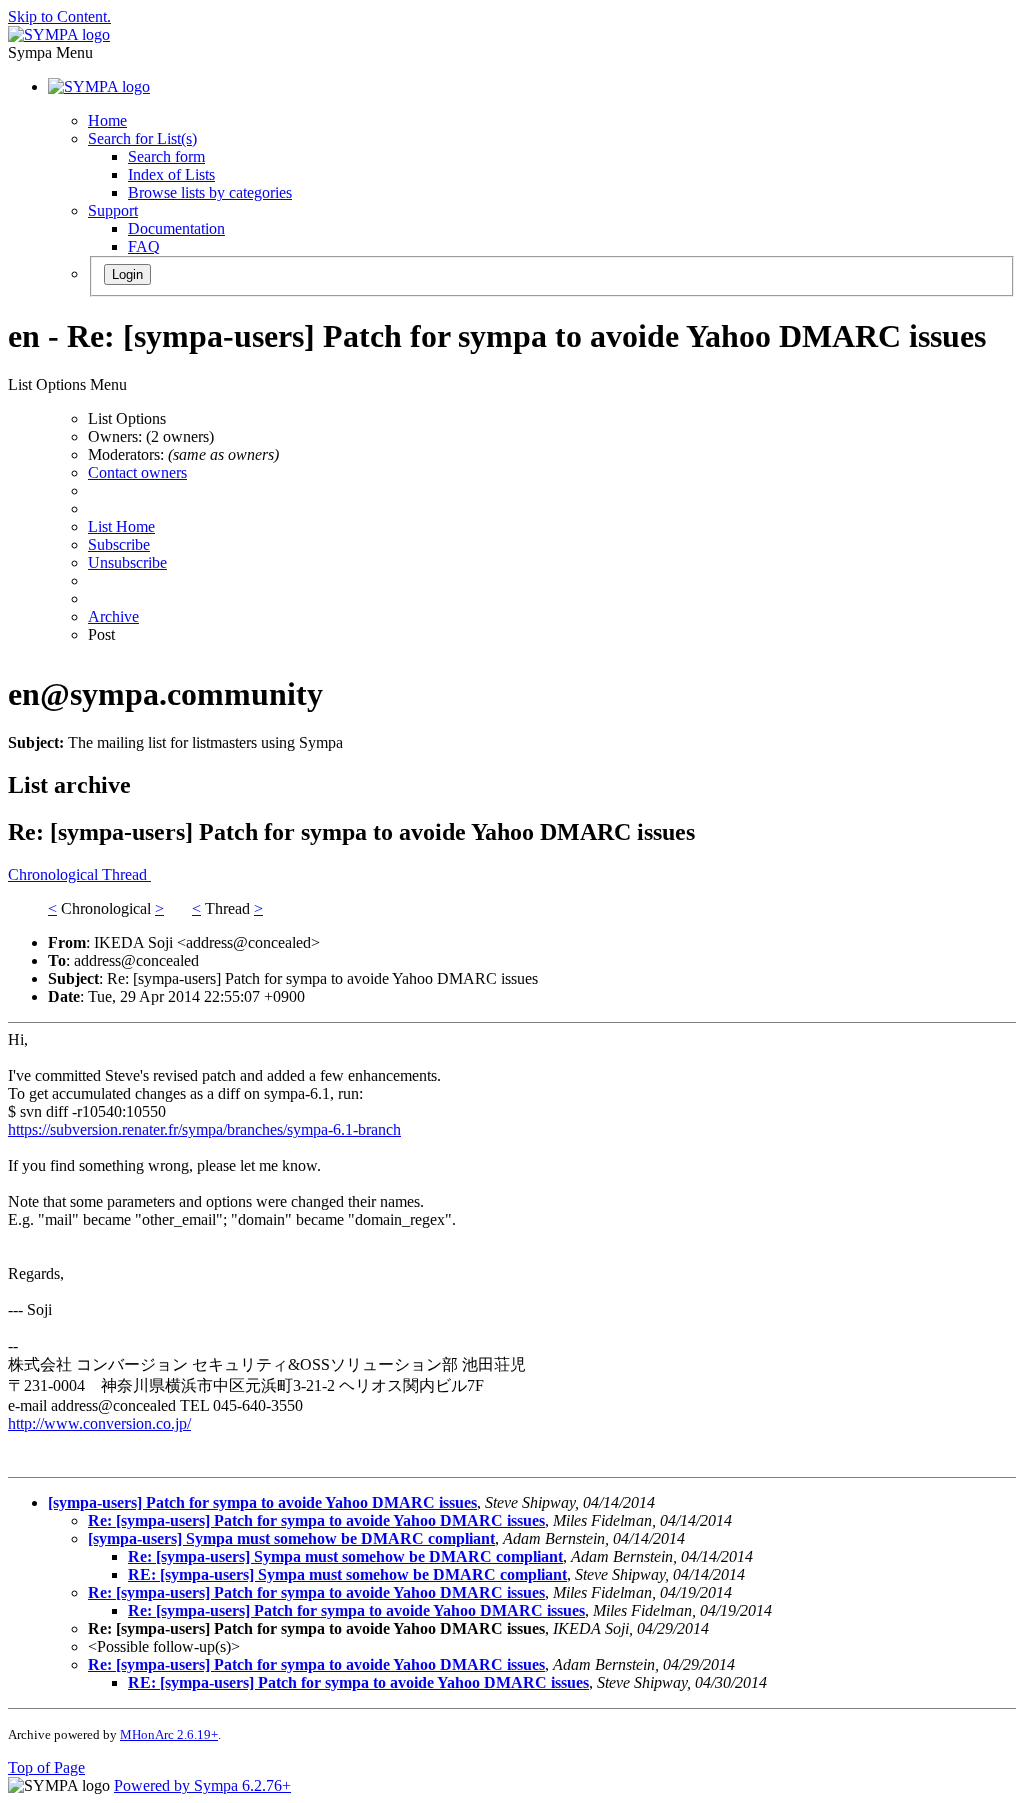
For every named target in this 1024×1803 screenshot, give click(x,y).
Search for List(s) (142, 138)
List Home (121, 526)
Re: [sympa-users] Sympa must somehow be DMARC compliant (345, 1556)
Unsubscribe (127, 562)
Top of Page (46, 1767)
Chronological (55, 874)
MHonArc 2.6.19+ (169, 1734)
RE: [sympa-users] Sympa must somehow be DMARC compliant (347, 1574)
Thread (126, 874)
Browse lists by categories (210, 192)
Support (113, 210)
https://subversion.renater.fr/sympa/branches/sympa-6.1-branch (204, 1129)
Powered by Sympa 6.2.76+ (202, 1785)
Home (107, 120)
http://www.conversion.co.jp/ (99, 1423)
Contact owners (137, 472)
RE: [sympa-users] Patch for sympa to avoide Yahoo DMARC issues (358, 1682)
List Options (127, 418)
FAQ (144, 246)
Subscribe (119, 544)
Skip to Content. (59, 16)
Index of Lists (171, 174)
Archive (113, 616)
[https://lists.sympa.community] (59, 34)
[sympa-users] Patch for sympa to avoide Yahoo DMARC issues (262, 1502)
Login (127, 274)
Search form (166, 156)
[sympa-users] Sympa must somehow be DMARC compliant (291, 1538)
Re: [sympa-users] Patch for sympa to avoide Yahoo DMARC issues (316, 1520)
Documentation (176, 228)
